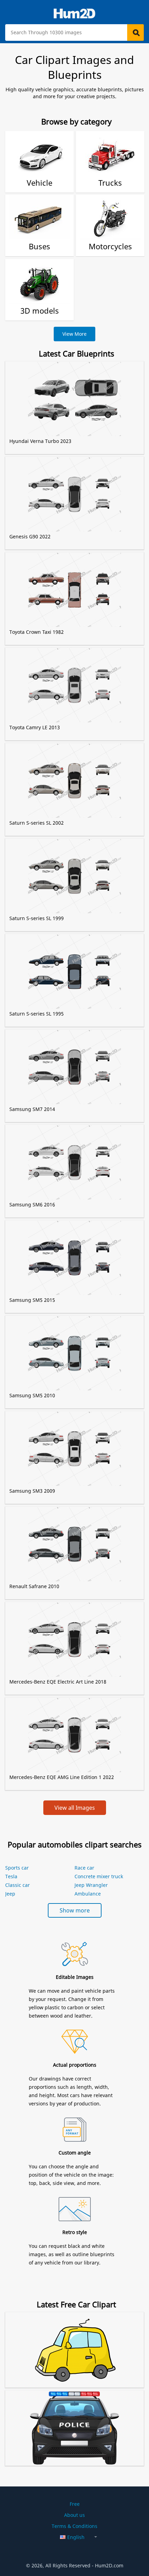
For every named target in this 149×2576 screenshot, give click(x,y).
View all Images (75, 1808)
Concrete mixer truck (99, 1876)
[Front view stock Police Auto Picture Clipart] (74, 2419)
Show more (75, 1910)
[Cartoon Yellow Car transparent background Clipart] (74, 2341)
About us (74, 2515)
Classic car (17, 1885)
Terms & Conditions (74, 2526)
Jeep (10, 1894)
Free (75, 2504)
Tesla (11, 1876)
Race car (84, 1868)
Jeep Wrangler (91, 1885)
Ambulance (88, 1894)
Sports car (17, 1868)
